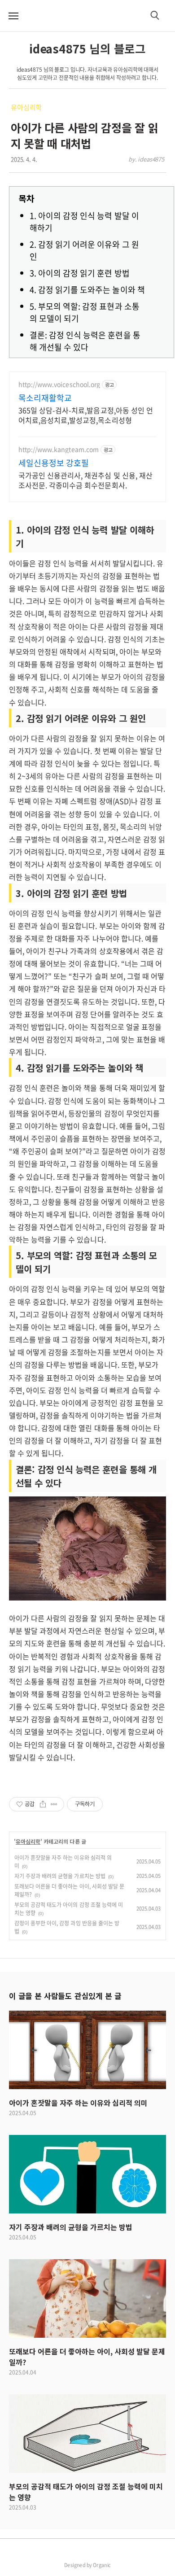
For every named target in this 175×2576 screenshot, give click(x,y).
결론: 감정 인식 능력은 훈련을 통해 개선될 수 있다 (85, 341)
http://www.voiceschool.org (59, 384)
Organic (102, 2565)
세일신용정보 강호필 (54, 463)
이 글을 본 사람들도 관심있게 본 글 (65, 1996)
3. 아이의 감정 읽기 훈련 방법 (80, 273)
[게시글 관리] (54, 1804)
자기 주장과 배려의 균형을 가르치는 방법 (60, 1876)
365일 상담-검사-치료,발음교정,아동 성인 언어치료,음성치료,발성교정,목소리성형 (86, 415)
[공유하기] (43, 1804)
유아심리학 (26, 107)
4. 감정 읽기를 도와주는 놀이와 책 (87, 290)
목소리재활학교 (45, 398)
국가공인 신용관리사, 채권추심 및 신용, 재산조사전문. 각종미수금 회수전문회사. (85, 480)
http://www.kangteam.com (59, 449)
